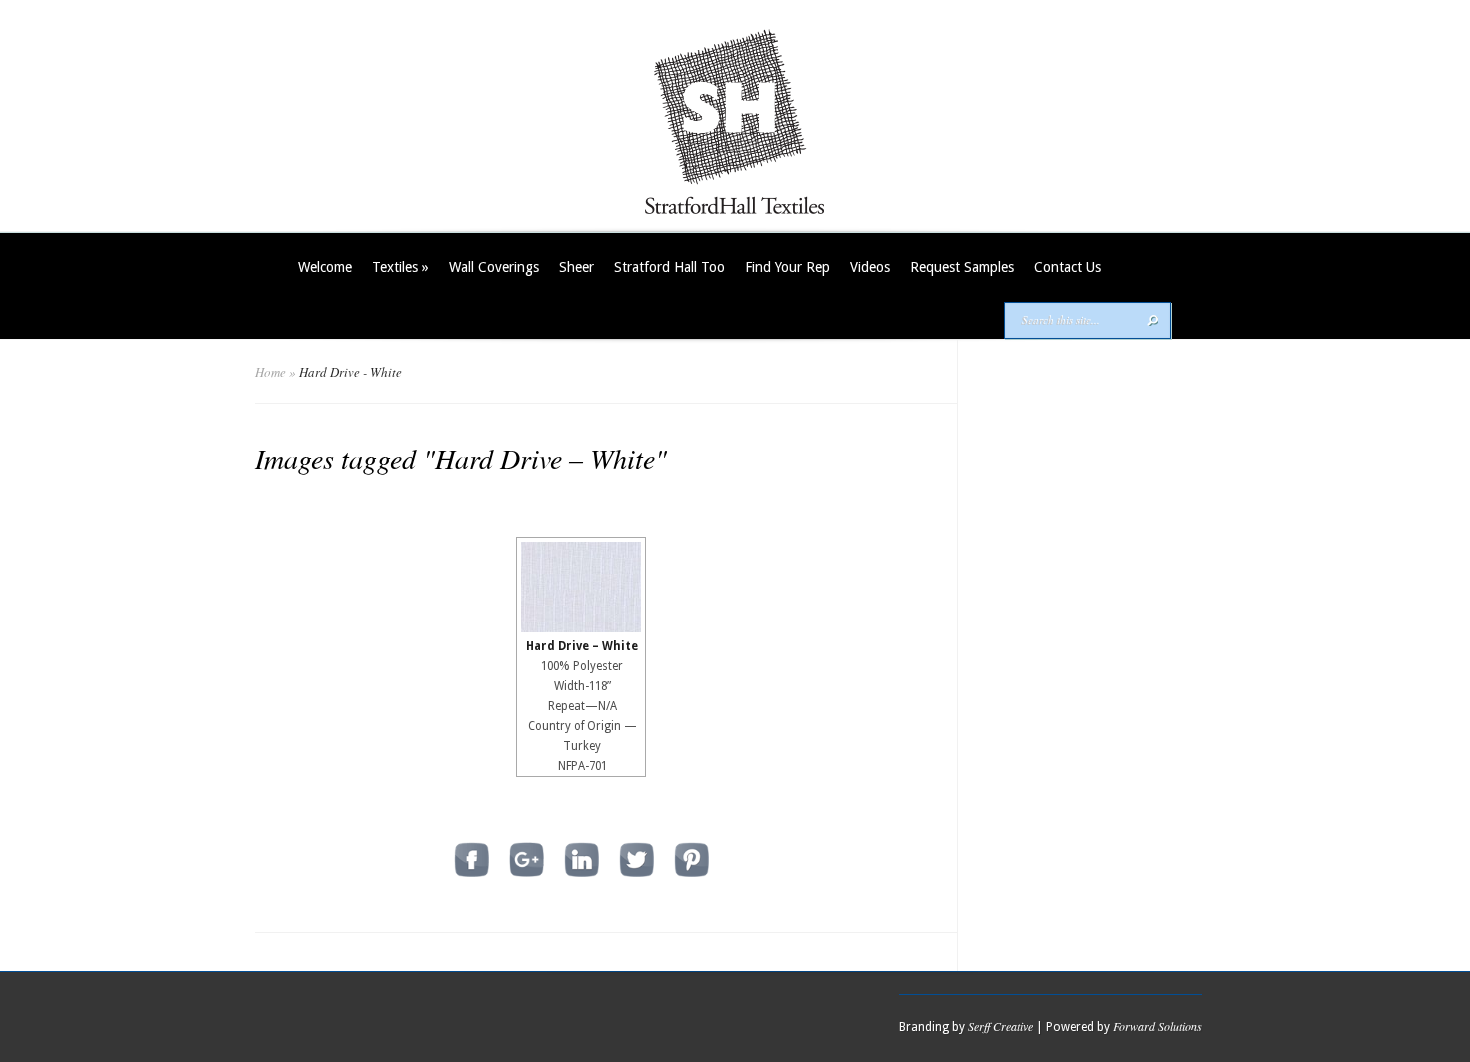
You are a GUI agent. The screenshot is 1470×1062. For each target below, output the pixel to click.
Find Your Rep (787, 267)
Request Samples (962, 267)
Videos (870, 267)
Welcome (325, 267)
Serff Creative (1000, 1026)
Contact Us (1067, 267)
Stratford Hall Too (669, 267)
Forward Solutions (1157, 1026)
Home (270, 372)
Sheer (576, 267)
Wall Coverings (494, 267)
